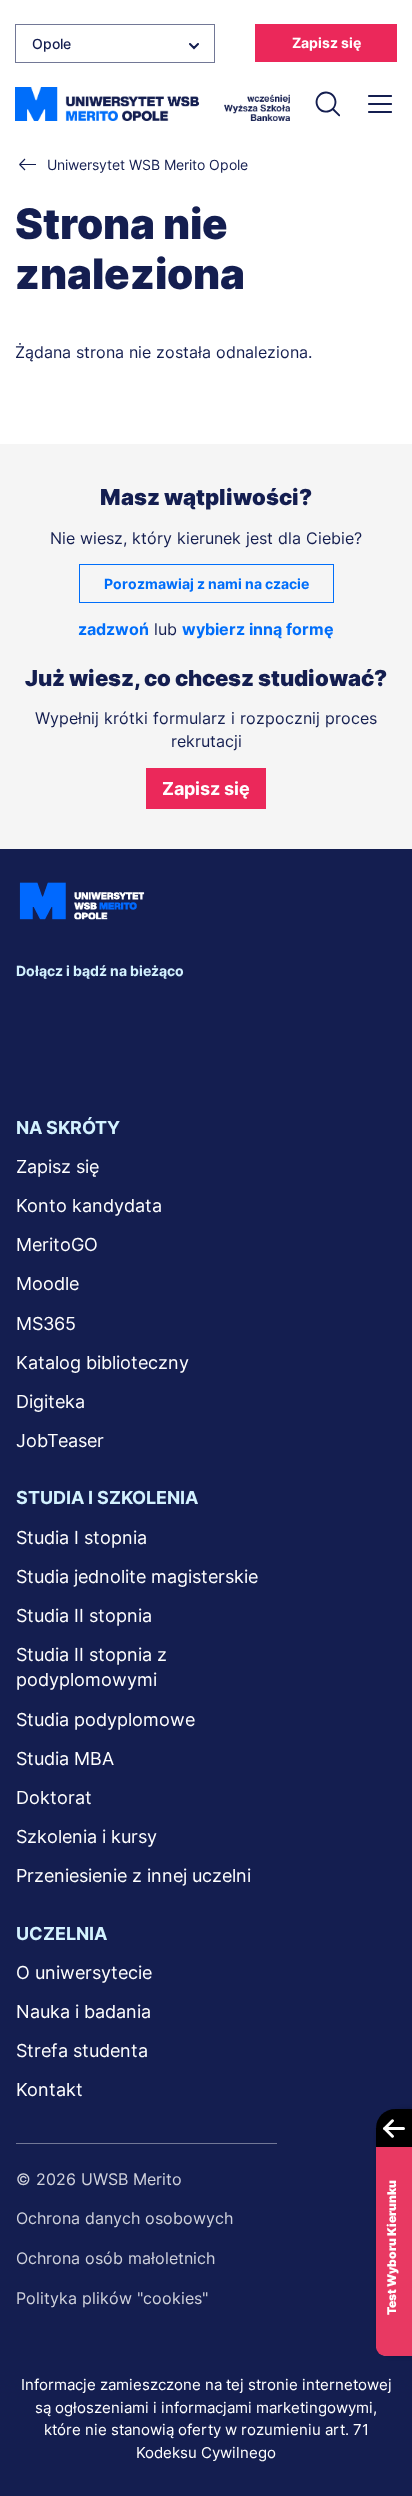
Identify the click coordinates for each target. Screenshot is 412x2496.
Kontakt (49, 2089)
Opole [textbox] (51, 43)
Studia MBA (65, 1758)
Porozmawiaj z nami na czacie (206, 583)
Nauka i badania (83, 2011)
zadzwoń (113, 629)
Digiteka (50, 1401)
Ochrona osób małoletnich (115, 2258)
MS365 (46, 1323)
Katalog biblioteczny (102, 1362)
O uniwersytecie (84, 1972)
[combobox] (115, 43)
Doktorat (54, 1797)
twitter (124, 1015)
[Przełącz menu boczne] (379, 104)
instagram (168, 1015)
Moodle (47, 1283)
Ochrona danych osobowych (124, 2218)
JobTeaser (60, 1440)
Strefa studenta (82, 2050)
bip (41, 1055)
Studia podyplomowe (105, 1719)
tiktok (257, 1015)
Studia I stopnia (81, 1537)
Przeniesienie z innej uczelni (133, 1875)
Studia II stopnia (84, 1615)
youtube (212, 1015)
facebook (36, 1015)
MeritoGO (57, 1244)
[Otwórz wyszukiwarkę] (327, 104)
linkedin (80, 1015)
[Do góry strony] (370, 2422)
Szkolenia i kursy (86, 1836)
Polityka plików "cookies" (112, 2298)
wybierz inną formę (258, 629)
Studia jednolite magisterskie (137, 1576)
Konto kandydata (89, 1205)
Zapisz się (326, 42)
